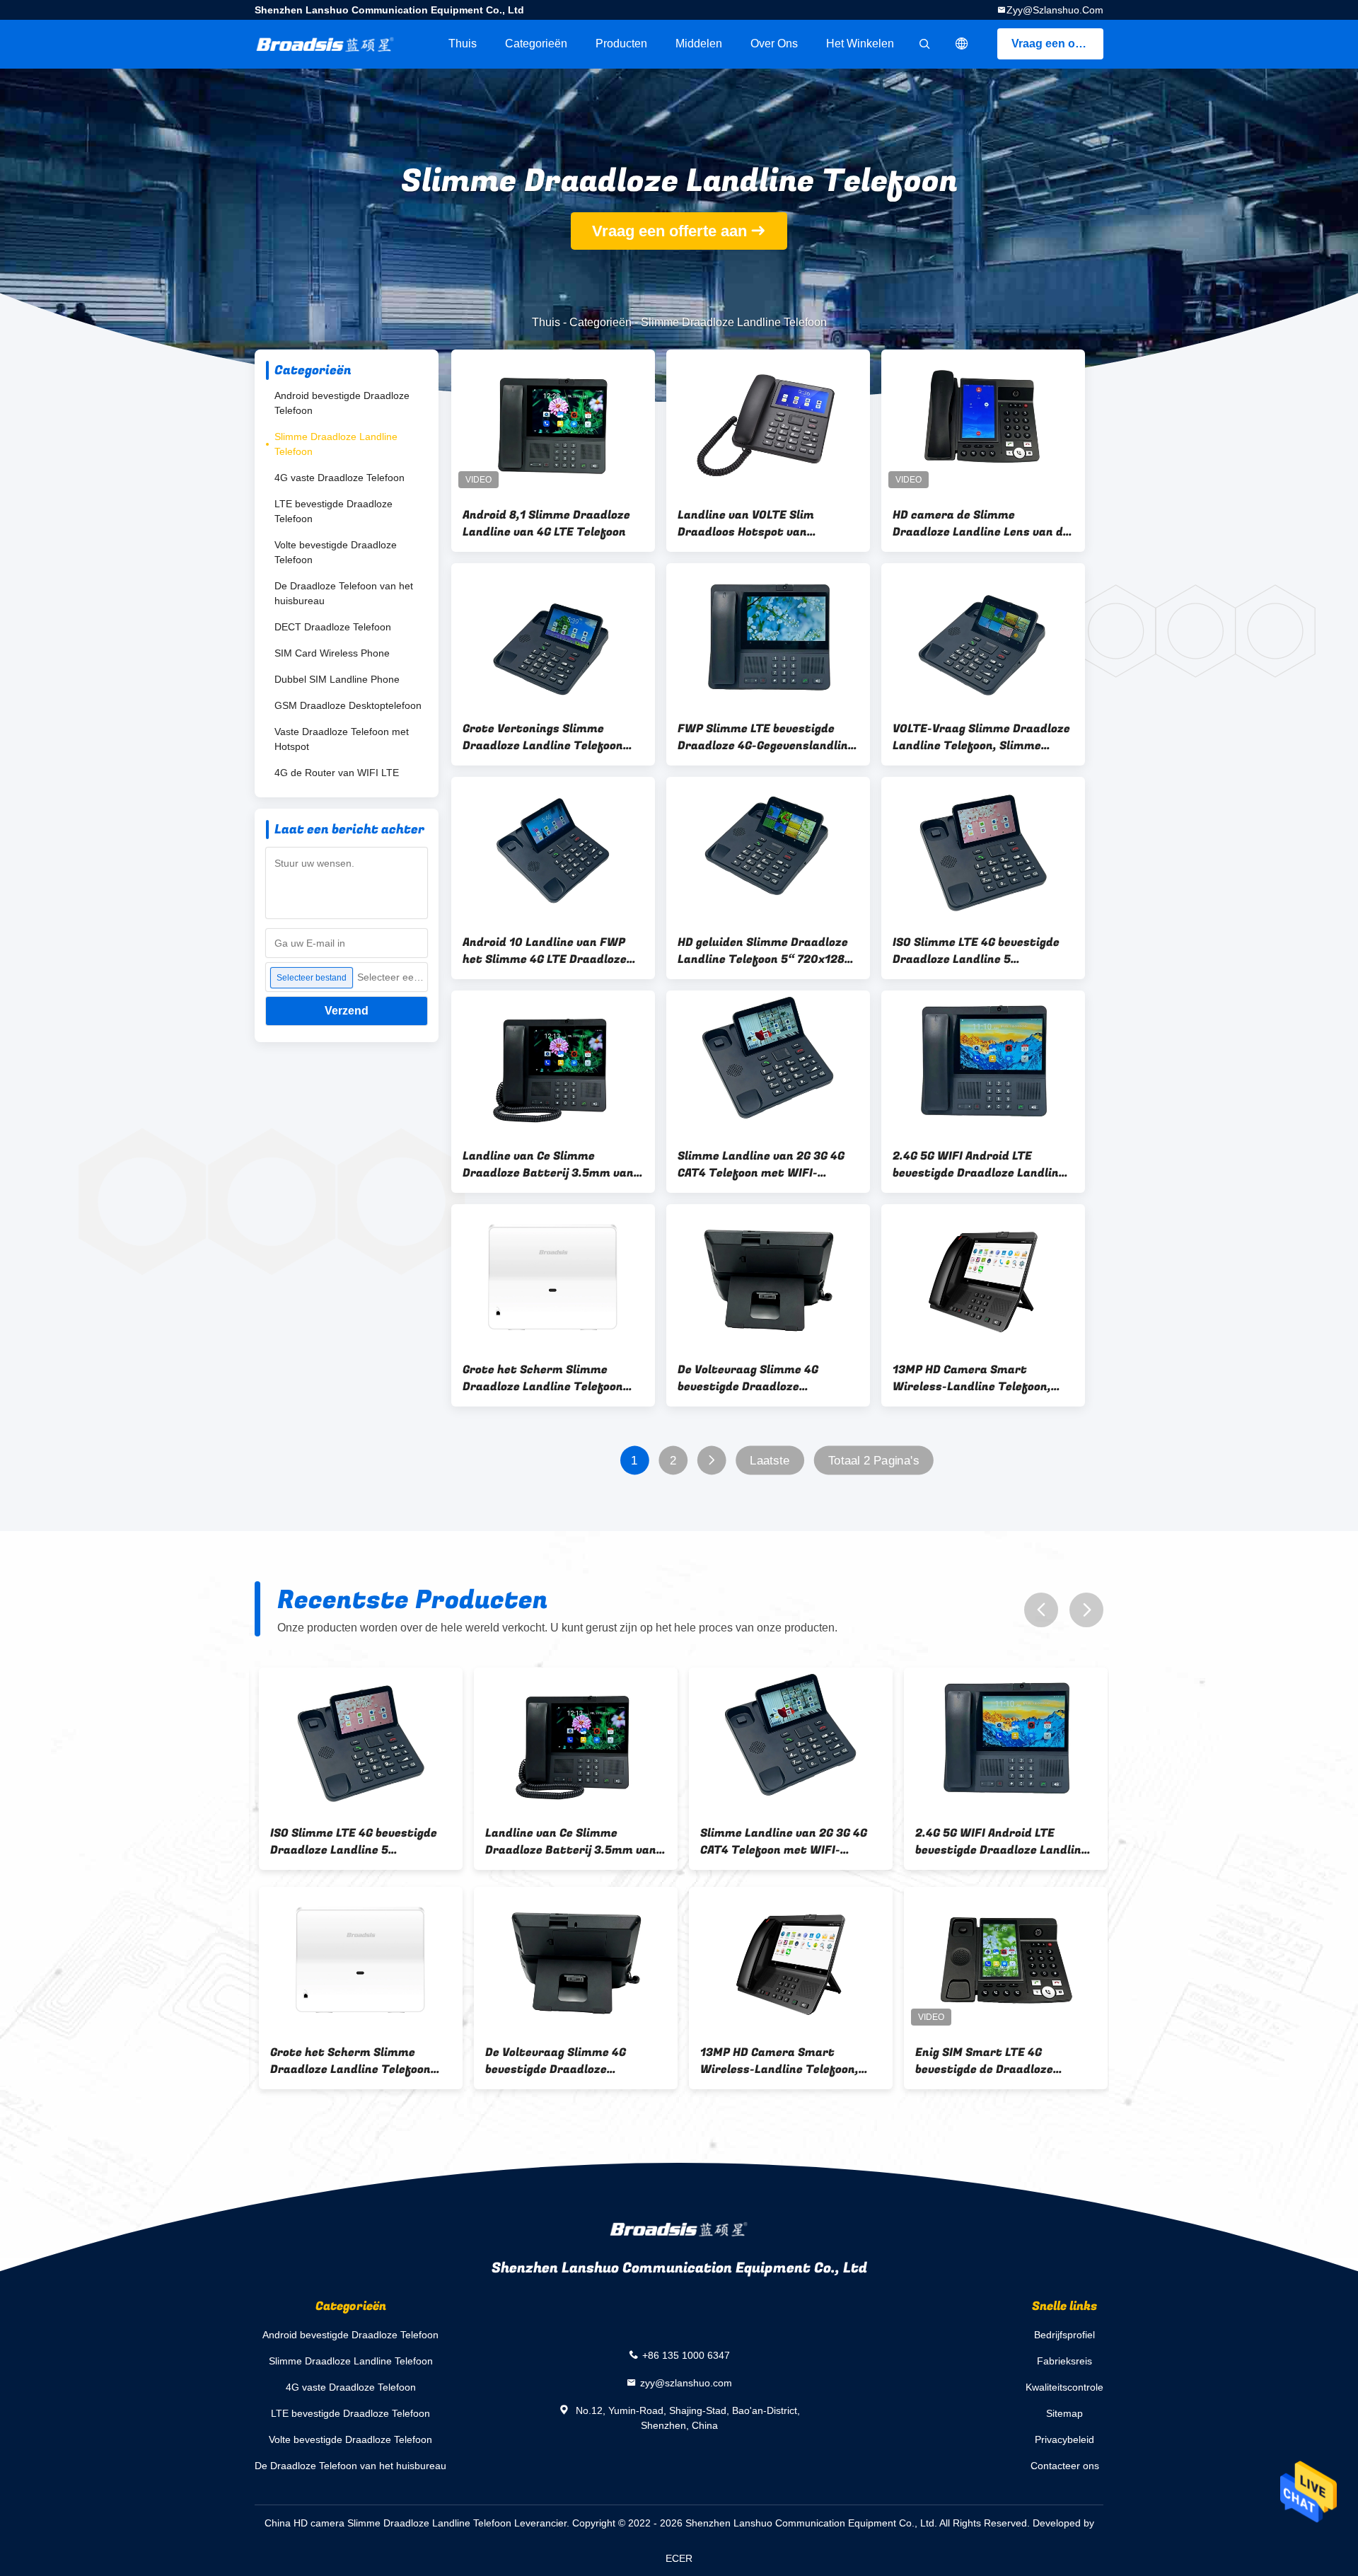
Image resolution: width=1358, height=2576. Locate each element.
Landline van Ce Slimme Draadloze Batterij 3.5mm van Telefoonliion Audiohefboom (548, 1165)
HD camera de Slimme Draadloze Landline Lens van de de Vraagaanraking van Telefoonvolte (981, 524)
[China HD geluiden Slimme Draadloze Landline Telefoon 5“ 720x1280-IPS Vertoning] (768, 850)
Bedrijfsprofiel (1064, 2335)
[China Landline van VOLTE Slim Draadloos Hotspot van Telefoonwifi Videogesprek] (768, 422)
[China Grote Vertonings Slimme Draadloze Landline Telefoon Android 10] (553, 636)
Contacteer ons (1065, 2466)
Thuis (463, 44)
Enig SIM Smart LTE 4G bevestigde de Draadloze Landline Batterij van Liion (986, 2061)
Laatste (770, 1461)
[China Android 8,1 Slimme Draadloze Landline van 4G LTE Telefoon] (553, 422)
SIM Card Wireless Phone (332, 653)
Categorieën (536, 44)
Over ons (774, 44)
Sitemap (1064, 2413)
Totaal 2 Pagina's (874, 1461)
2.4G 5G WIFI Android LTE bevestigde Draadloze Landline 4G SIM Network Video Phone (979, 1165)
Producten (621, 44)
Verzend (347, 1011)
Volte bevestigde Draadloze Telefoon (336, 552)
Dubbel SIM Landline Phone (337, 679)
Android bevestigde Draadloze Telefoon (342, 403)
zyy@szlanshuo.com (1055, 10)
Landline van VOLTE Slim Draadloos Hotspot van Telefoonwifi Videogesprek (753, 524)
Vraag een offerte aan (1057, 44)
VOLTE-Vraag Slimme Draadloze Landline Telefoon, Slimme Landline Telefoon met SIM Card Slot (982, 737)
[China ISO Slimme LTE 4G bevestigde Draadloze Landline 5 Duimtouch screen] (983, 850)
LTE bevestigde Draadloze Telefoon (333, 511)
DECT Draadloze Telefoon (333, 627)
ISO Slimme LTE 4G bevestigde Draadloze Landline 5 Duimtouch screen (976, 951)
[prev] (1041, 1610)
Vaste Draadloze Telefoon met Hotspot (342, 739)
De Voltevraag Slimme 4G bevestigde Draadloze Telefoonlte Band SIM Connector (748, 1378)
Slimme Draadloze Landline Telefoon (336, 444)
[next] (1086, 1610)
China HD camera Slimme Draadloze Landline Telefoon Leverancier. (418, 2523)
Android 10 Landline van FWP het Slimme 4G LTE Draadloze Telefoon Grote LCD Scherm (545, 951)
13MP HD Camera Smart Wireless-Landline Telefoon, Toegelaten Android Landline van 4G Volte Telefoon (973, 1378)
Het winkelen (860, 44)
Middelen (699, 44)
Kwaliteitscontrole (1064, 2387)
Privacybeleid (1064, 2439)
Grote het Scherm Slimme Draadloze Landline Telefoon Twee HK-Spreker (543, 1378)
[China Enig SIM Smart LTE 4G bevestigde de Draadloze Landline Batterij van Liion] (1002, 1960)
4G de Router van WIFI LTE (337, 773)
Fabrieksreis (1064, 2361)
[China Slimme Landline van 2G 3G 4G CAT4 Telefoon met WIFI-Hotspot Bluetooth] (768, 1063)
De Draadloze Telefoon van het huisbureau (344, 593)
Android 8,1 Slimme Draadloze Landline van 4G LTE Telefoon (546, 524)
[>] (711, 1461)
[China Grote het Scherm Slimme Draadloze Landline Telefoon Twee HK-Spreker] (553, 1277)
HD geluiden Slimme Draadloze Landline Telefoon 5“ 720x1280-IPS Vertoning (767, 951)
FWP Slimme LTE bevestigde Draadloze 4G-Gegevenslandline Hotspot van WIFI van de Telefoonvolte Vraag (766, 737)
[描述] (962, 44)
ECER (679, 2558)
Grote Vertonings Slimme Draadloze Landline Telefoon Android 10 (543, 737)
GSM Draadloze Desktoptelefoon (348, 705)
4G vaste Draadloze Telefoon (339, 478)
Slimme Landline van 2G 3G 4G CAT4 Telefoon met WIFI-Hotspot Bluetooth (761, 1165)
